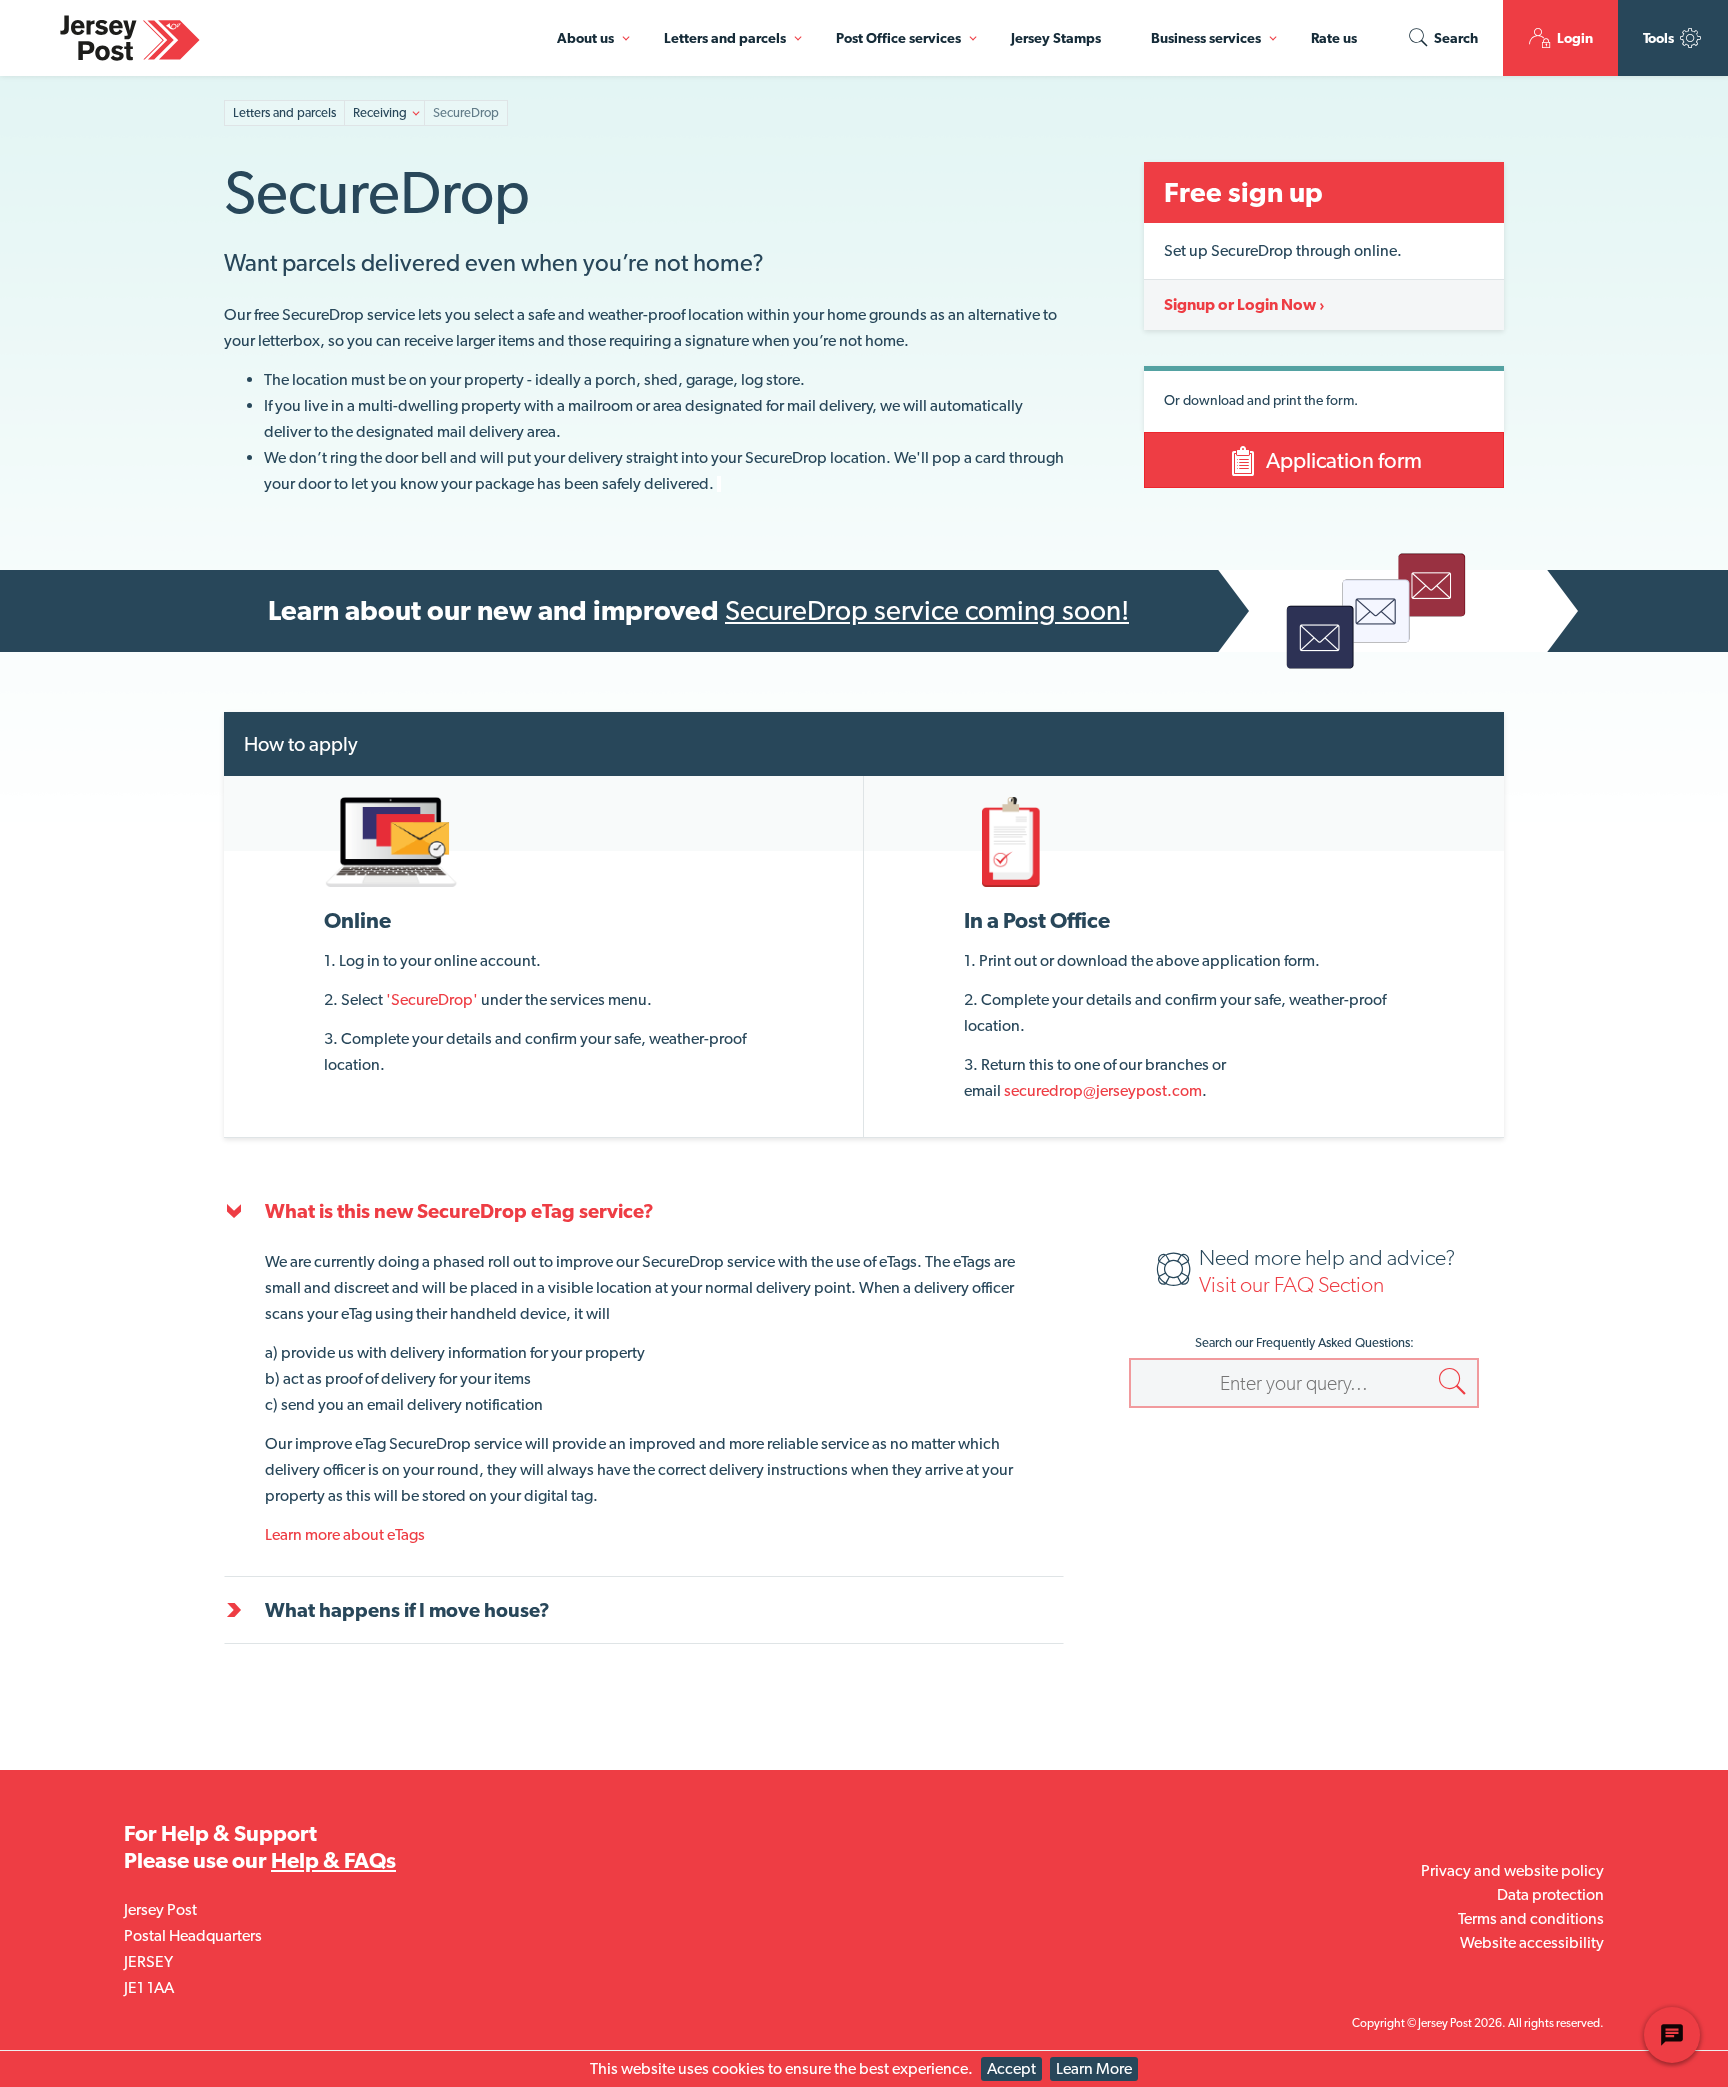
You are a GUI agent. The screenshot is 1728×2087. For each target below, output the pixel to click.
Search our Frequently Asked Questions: (1304, 1342)
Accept (1011, 2068)
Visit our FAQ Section (1291, 1284)
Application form (1342, 460)
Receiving (380, 112)
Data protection (1550, 1894)
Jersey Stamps (1056, 38)
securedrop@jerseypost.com (1103, 1090)
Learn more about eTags (345, 1534)
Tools (1660, 38)
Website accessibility (1532, 1942)
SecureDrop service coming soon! (927, 610)
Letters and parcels (725, 38)
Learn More (1094, 2068)
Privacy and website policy (1512, 1870)
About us (585, 38)
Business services (1206, 38)
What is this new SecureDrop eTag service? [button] (459, 1211)
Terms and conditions (1531, 1918)
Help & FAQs (333, 1860)
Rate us (1334, 38)
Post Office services (898, 38)
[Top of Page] (531, 113)
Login (1573, 38)
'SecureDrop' (432, 999)
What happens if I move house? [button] (407, 1610)
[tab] (644, 1211)
